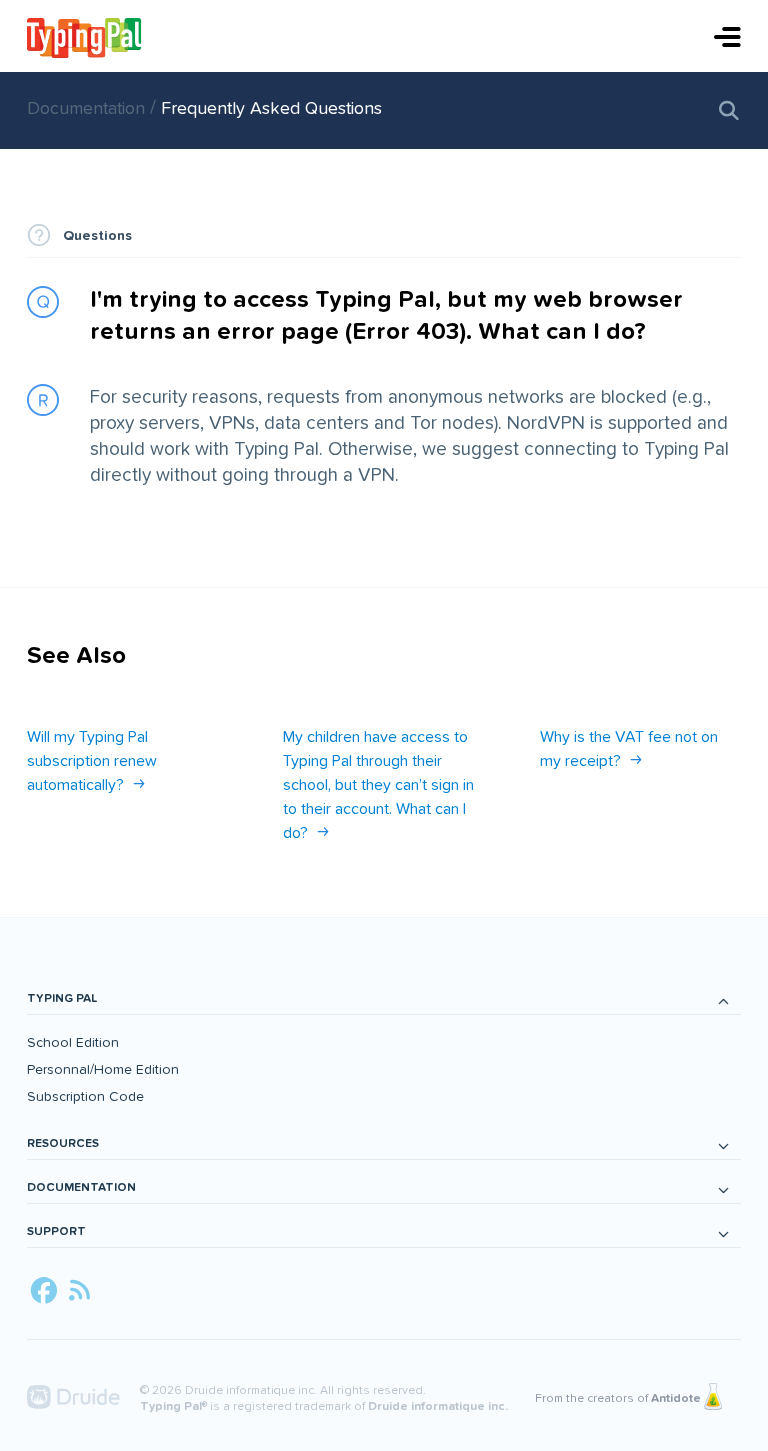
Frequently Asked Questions (271, 108)
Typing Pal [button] (62, 998)
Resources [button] (63, 1143)
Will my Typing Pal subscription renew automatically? (92, 761)
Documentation (88, 108)
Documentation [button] (81, 1187)
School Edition (73, 1042)
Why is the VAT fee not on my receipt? (629, 749)
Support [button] (56, 1231)
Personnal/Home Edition (103, 1069)
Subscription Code (85, 1096)
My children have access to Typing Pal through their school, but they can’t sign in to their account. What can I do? (378, 785)
